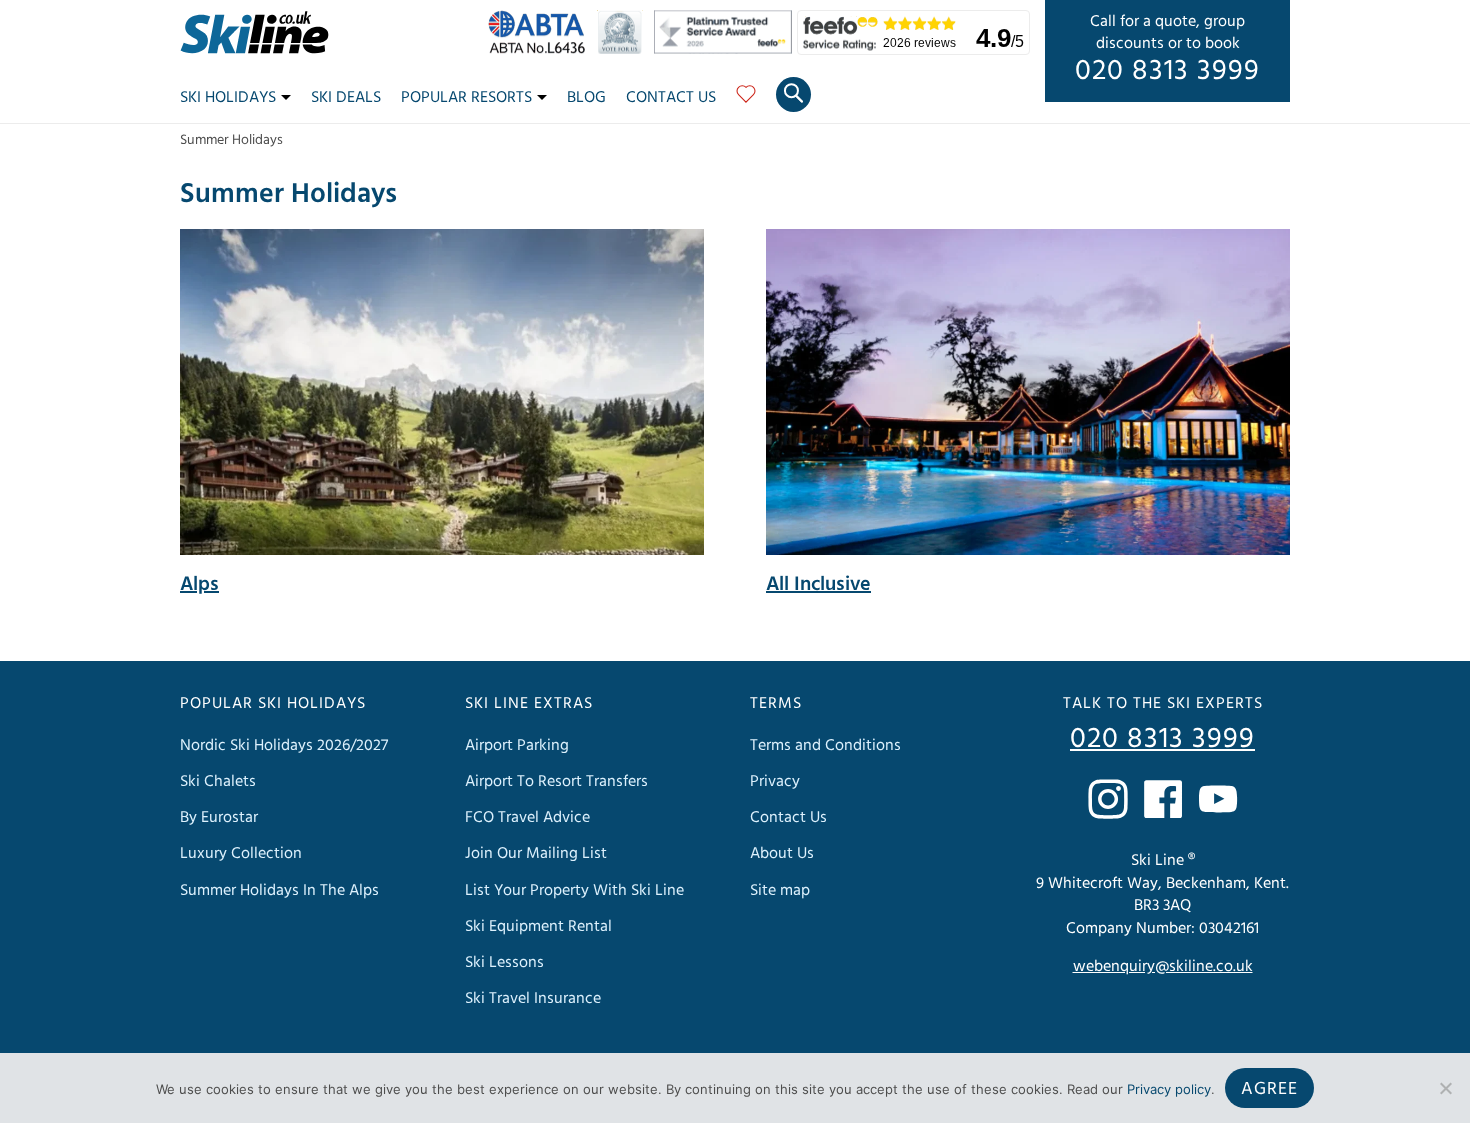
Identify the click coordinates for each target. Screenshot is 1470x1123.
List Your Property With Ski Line (574, 890)
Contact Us (671, 97)
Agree (1269, 1088)
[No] (1445, 1088)
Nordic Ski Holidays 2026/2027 (284, 745)
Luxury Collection (241, 853)
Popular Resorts (466, 97)
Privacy (775, 781)
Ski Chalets (218, 781)
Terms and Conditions (825, 745)
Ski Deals (346, 97)
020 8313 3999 (1167, 71)
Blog (586, 97)
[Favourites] (746, 101)
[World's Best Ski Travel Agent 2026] (624, 49)
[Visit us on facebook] (1163, 799)
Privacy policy (1169, 1089)
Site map (780, 890)
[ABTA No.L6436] (541, 49)
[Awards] (726, 49)
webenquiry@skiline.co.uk (1163, 966)
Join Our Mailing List (536, 853)
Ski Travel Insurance (533, 998)
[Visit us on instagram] (1108, 799)
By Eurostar (219, 817)
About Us (782, 853)
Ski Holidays (228, 97)
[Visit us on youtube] (1218, 799)
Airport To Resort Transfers (556, 781)
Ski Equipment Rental (538, 926)
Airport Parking (517, 745)
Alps (199, 584)
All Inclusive (818, 584)
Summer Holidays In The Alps (279, 890)
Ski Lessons (504, 962)
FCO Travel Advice (527, 817)
